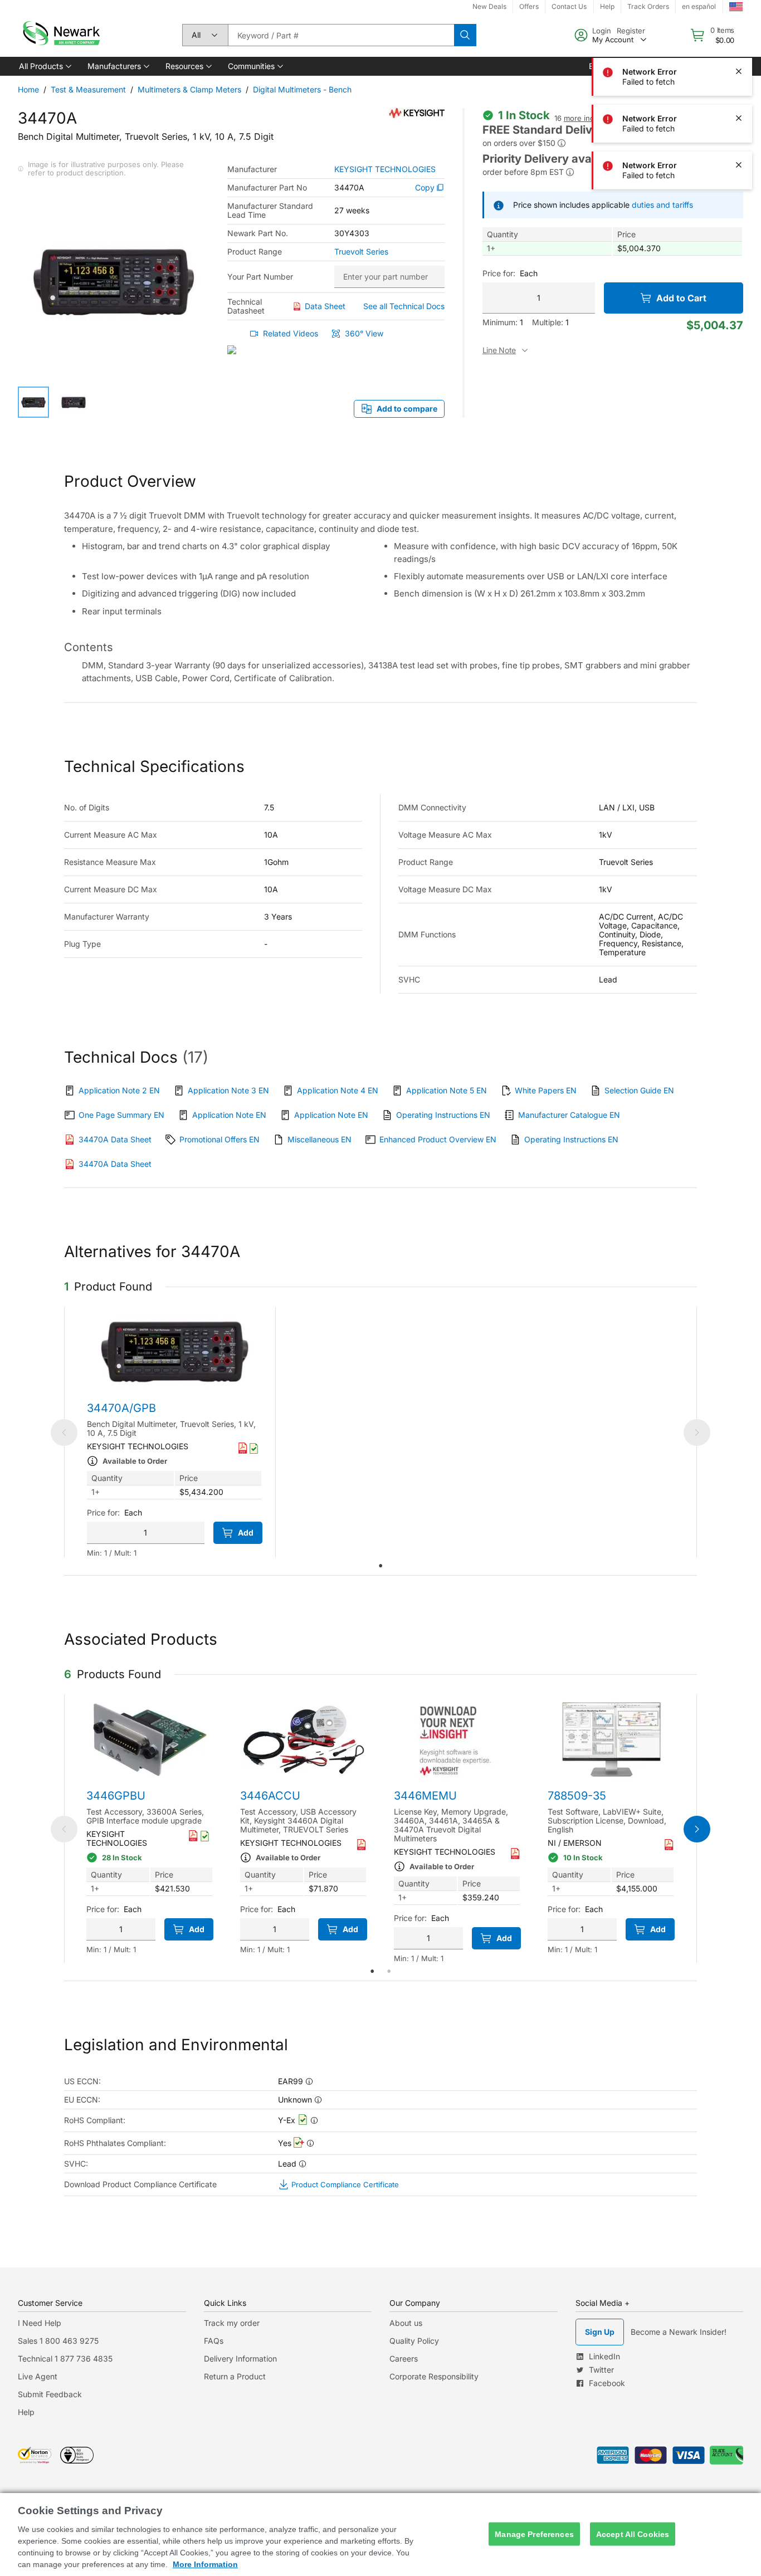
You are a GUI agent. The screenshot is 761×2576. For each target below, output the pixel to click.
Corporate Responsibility (434, 2376)
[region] (380, 2535)
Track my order (232, 2323)
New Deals (489, 6)
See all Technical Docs (404, 306)
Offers (529, 6)
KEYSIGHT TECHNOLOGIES (385, 169)
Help (26, 2412)
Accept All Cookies (633, 2534)
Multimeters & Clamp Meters (189, 89)
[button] (44, 66)
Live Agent (38, 2376)
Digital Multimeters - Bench (302, 89)
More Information (205, 2564)
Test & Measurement (88, 89)
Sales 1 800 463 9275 (58, 2341)
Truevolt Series (361, 252)
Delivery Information (240, 2359)
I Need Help (40, 2323)
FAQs (214, 2341)
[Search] (465, 35)
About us (406, 2323)
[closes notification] (739, 25)
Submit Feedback (50, 2394)
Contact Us (569, 6)
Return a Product (235, 2376)
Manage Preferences (534, 2534)
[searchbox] (341, 35)
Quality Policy (414, 2341)
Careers (404, 2359)
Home (28, 89)
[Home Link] (60, 35)
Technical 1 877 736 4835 (65, 2359)
